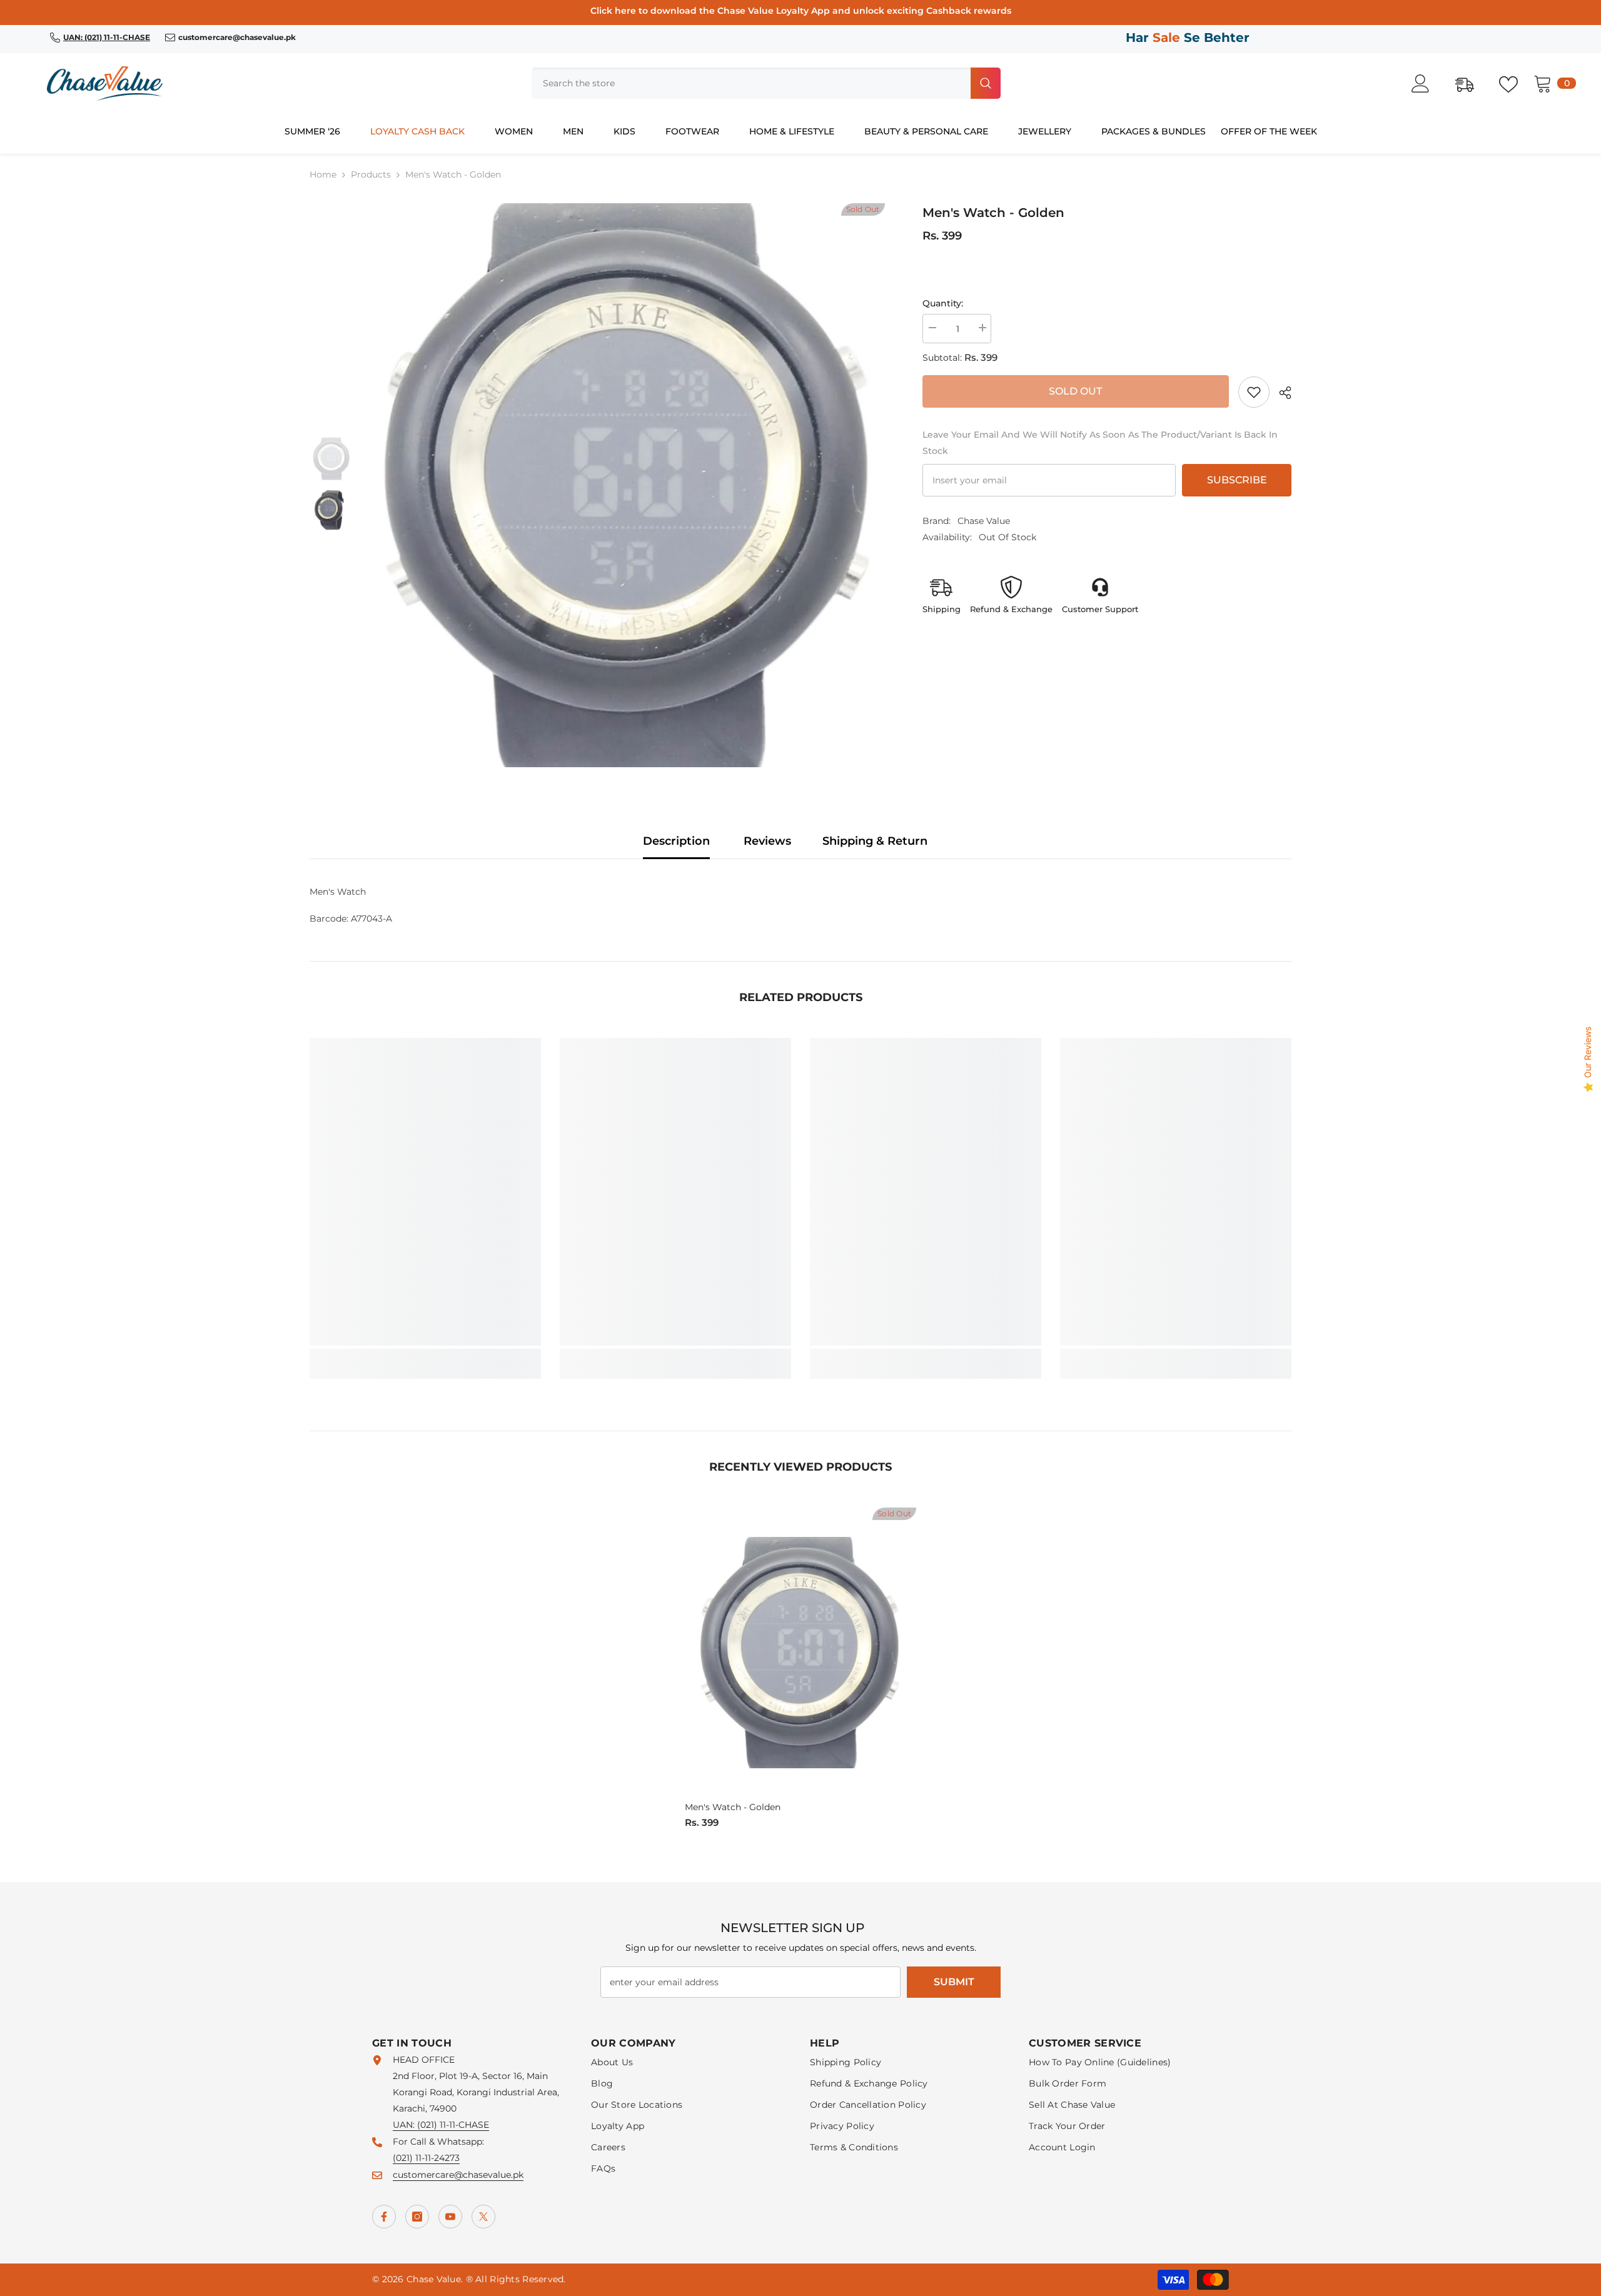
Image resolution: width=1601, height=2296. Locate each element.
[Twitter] (483, 2217)
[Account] (1427, 83)
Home (323, 174)
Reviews (767, 841)
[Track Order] (1471, 83)
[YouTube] (450, 2217)
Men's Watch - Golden (733, 1807)
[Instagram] (417, 2217)
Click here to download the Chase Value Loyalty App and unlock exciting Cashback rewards (801, 11)
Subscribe (1237, 480)
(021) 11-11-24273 (426, 2158)
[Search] (766, 83)
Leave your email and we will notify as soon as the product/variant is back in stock (1100, 443)
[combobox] (750, 83)
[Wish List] (1515, 83)
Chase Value (984, 521)
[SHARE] (1280, 393)
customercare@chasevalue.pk (458, 2175)
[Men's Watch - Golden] (800, 1652)
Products (371, 174)
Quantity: (943, 303)
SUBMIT (954, 1982)
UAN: (405, 2125)
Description (676, 841)
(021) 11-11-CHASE (453, 2125)
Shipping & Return (875, 841)
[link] (1254, 392)
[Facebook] (384, 2217)
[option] (629, 485)
